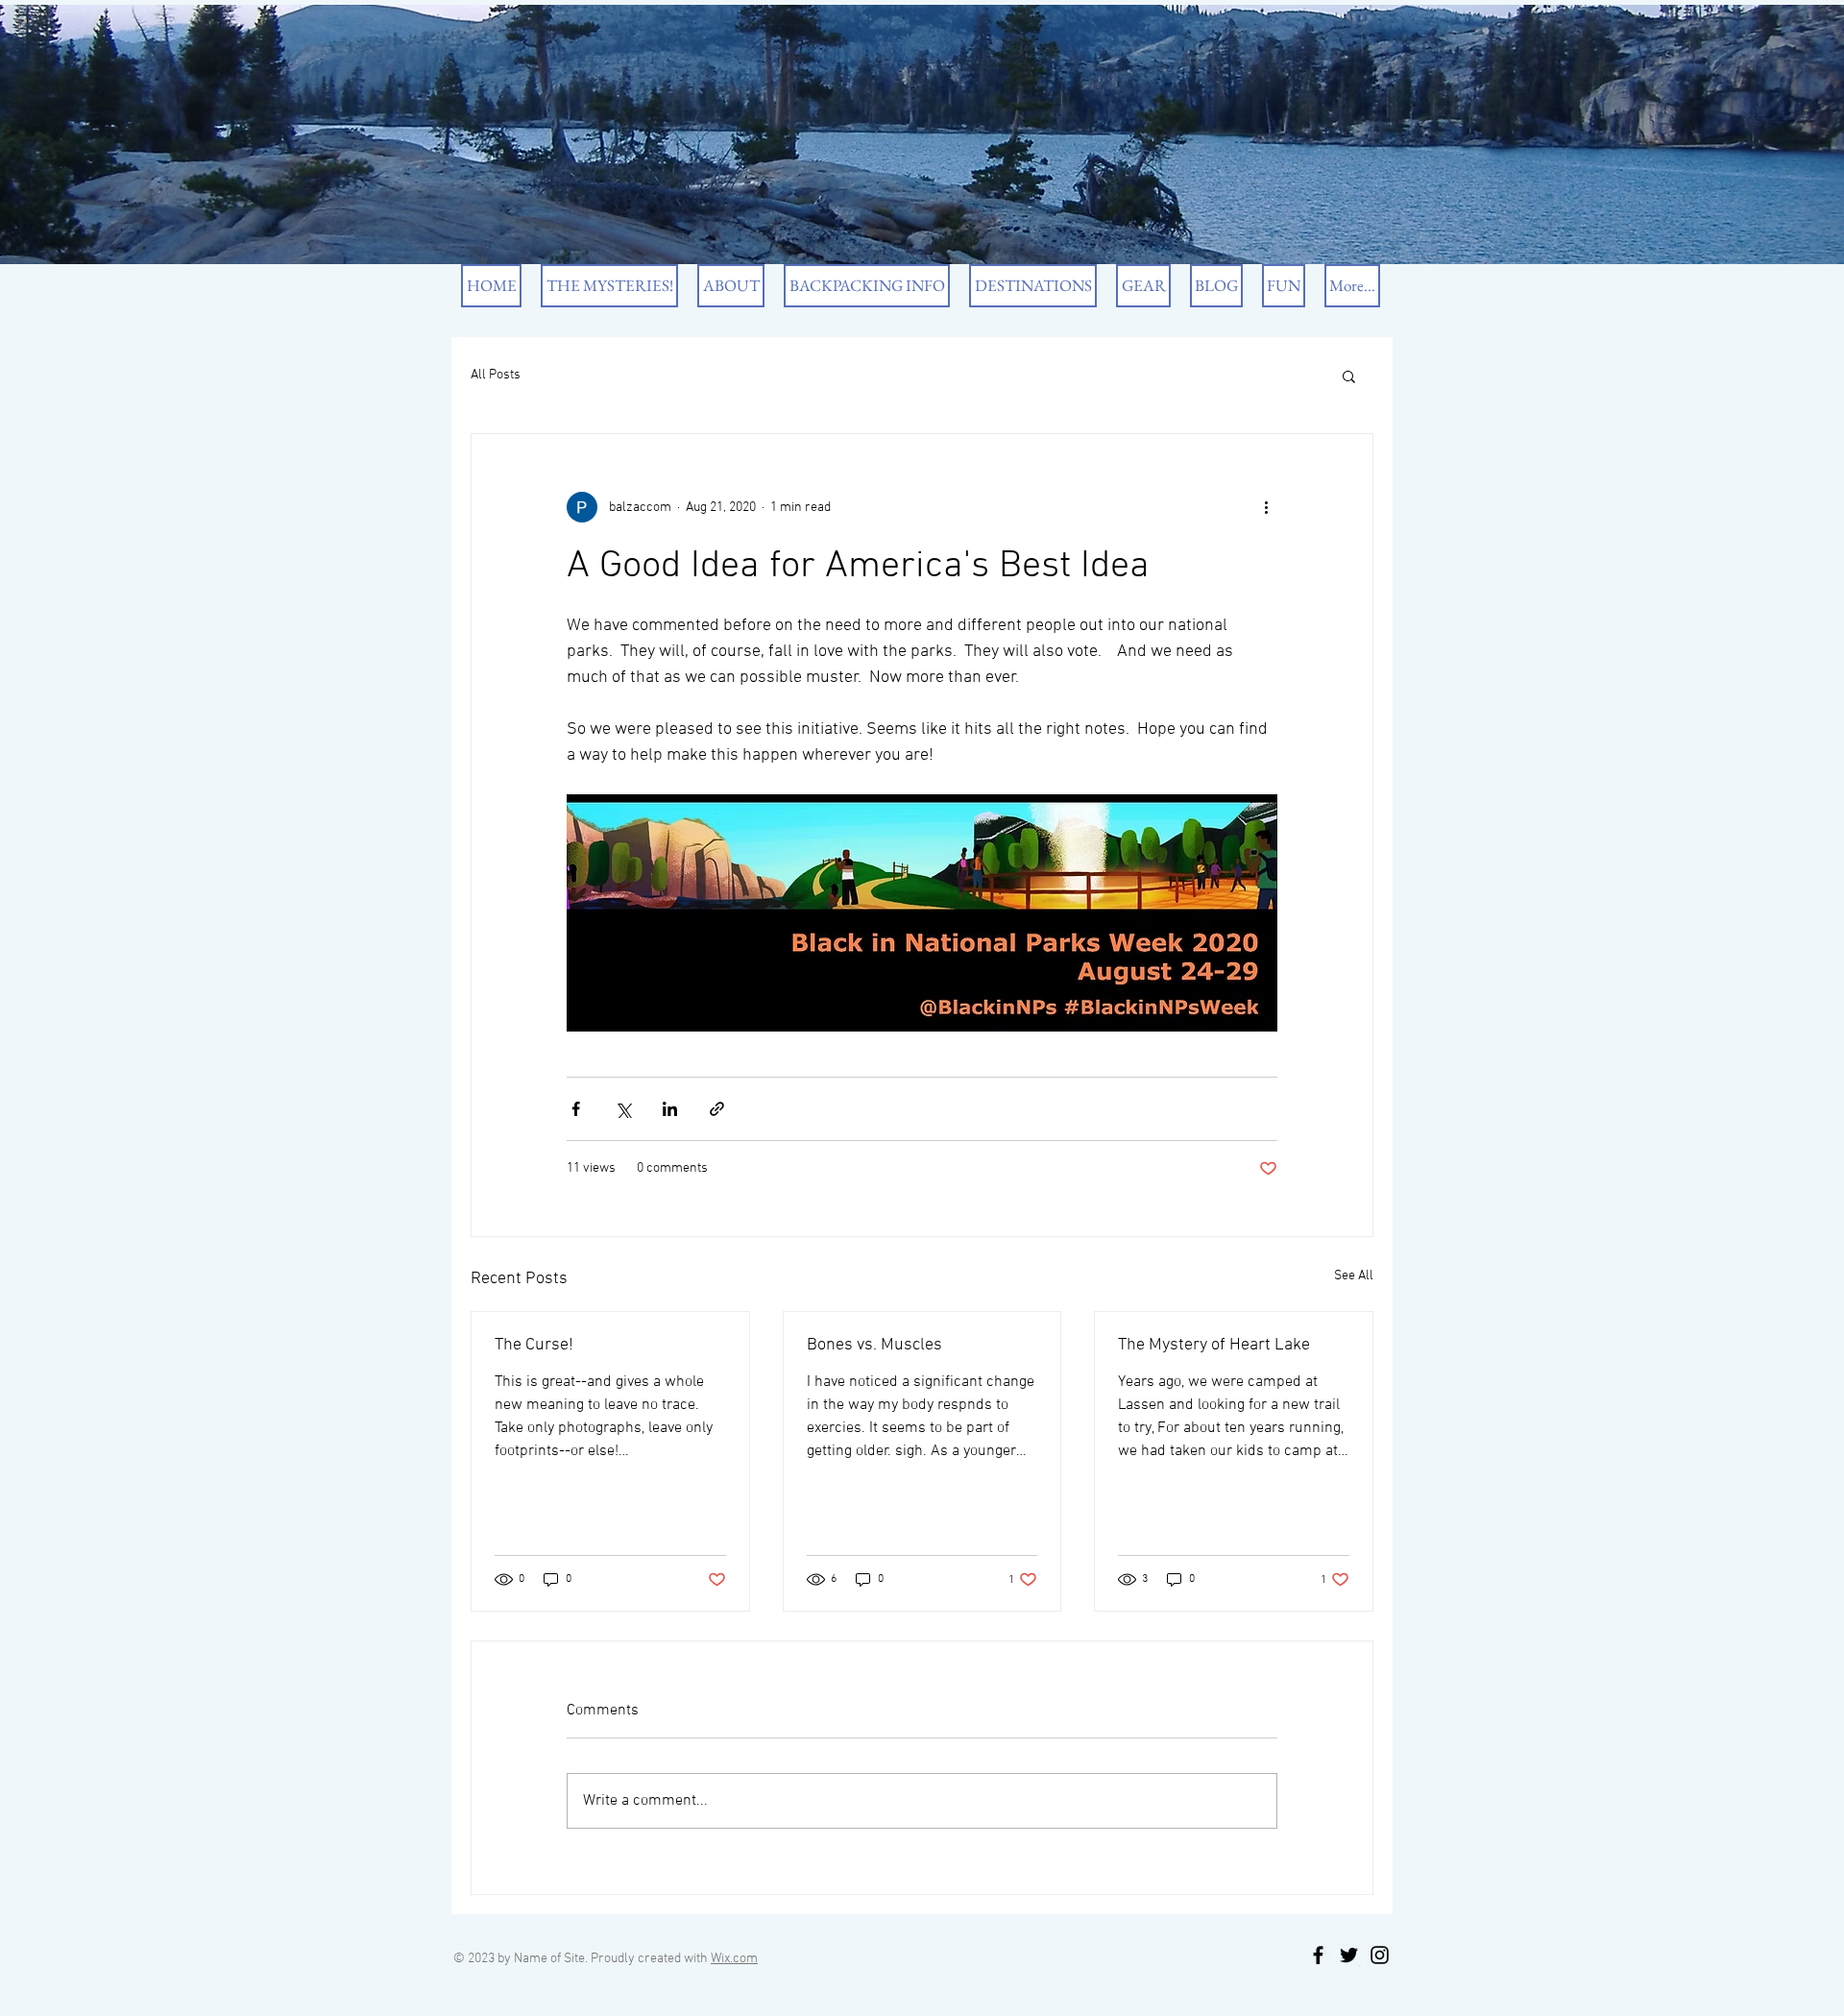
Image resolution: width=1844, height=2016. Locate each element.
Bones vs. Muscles (874, 1345)
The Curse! (534, 1345)
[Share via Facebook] (576, 1109)
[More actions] (1266, 507)
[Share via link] (717, 1109)
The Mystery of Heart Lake (1214, 1345)
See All (1354, 1276)
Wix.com (734, 1959)
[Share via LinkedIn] (670, 1109)
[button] (1349, 376)
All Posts (496, 375)
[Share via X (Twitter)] (623, 1109)
